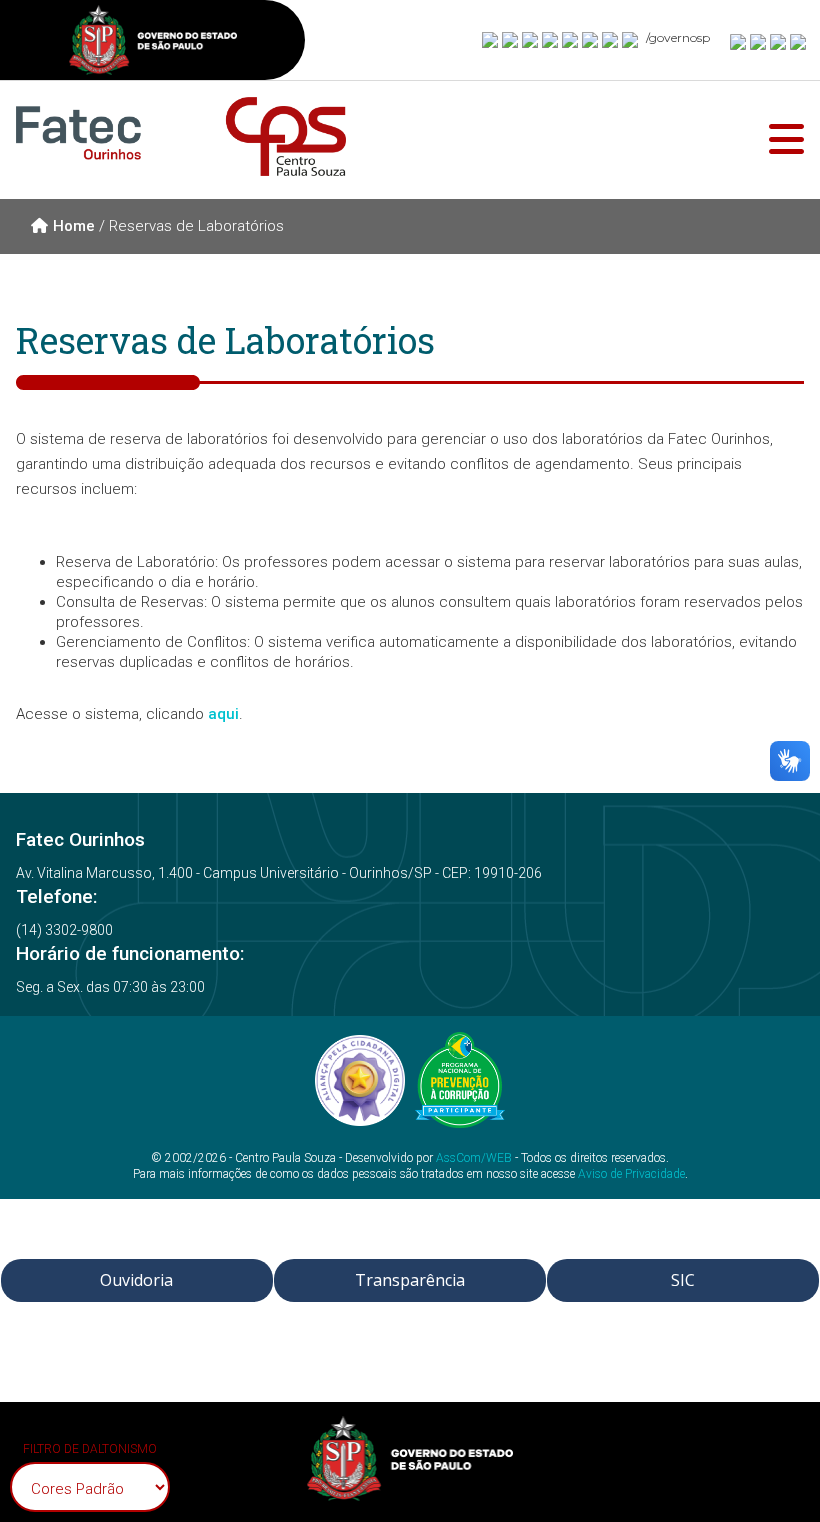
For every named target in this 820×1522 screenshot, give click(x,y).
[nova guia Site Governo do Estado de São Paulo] (153, 42)
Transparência (410, 1280)
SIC (683, 1280)
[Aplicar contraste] (779, 41)
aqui (223, 714)
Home (74, 226)
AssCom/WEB (474, 1158)
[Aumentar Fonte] (739, 41)
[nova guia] (799, 41)
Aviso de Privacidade (631, 1174)
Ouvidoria (136, 1280)
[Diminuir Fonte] (759, 41)
